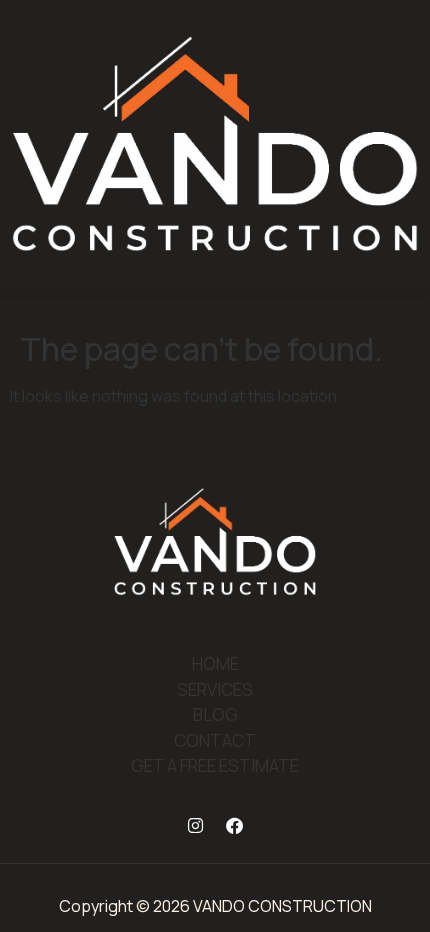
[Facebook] (235, 826)
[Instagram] (196, 826)
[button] (215, 292)
